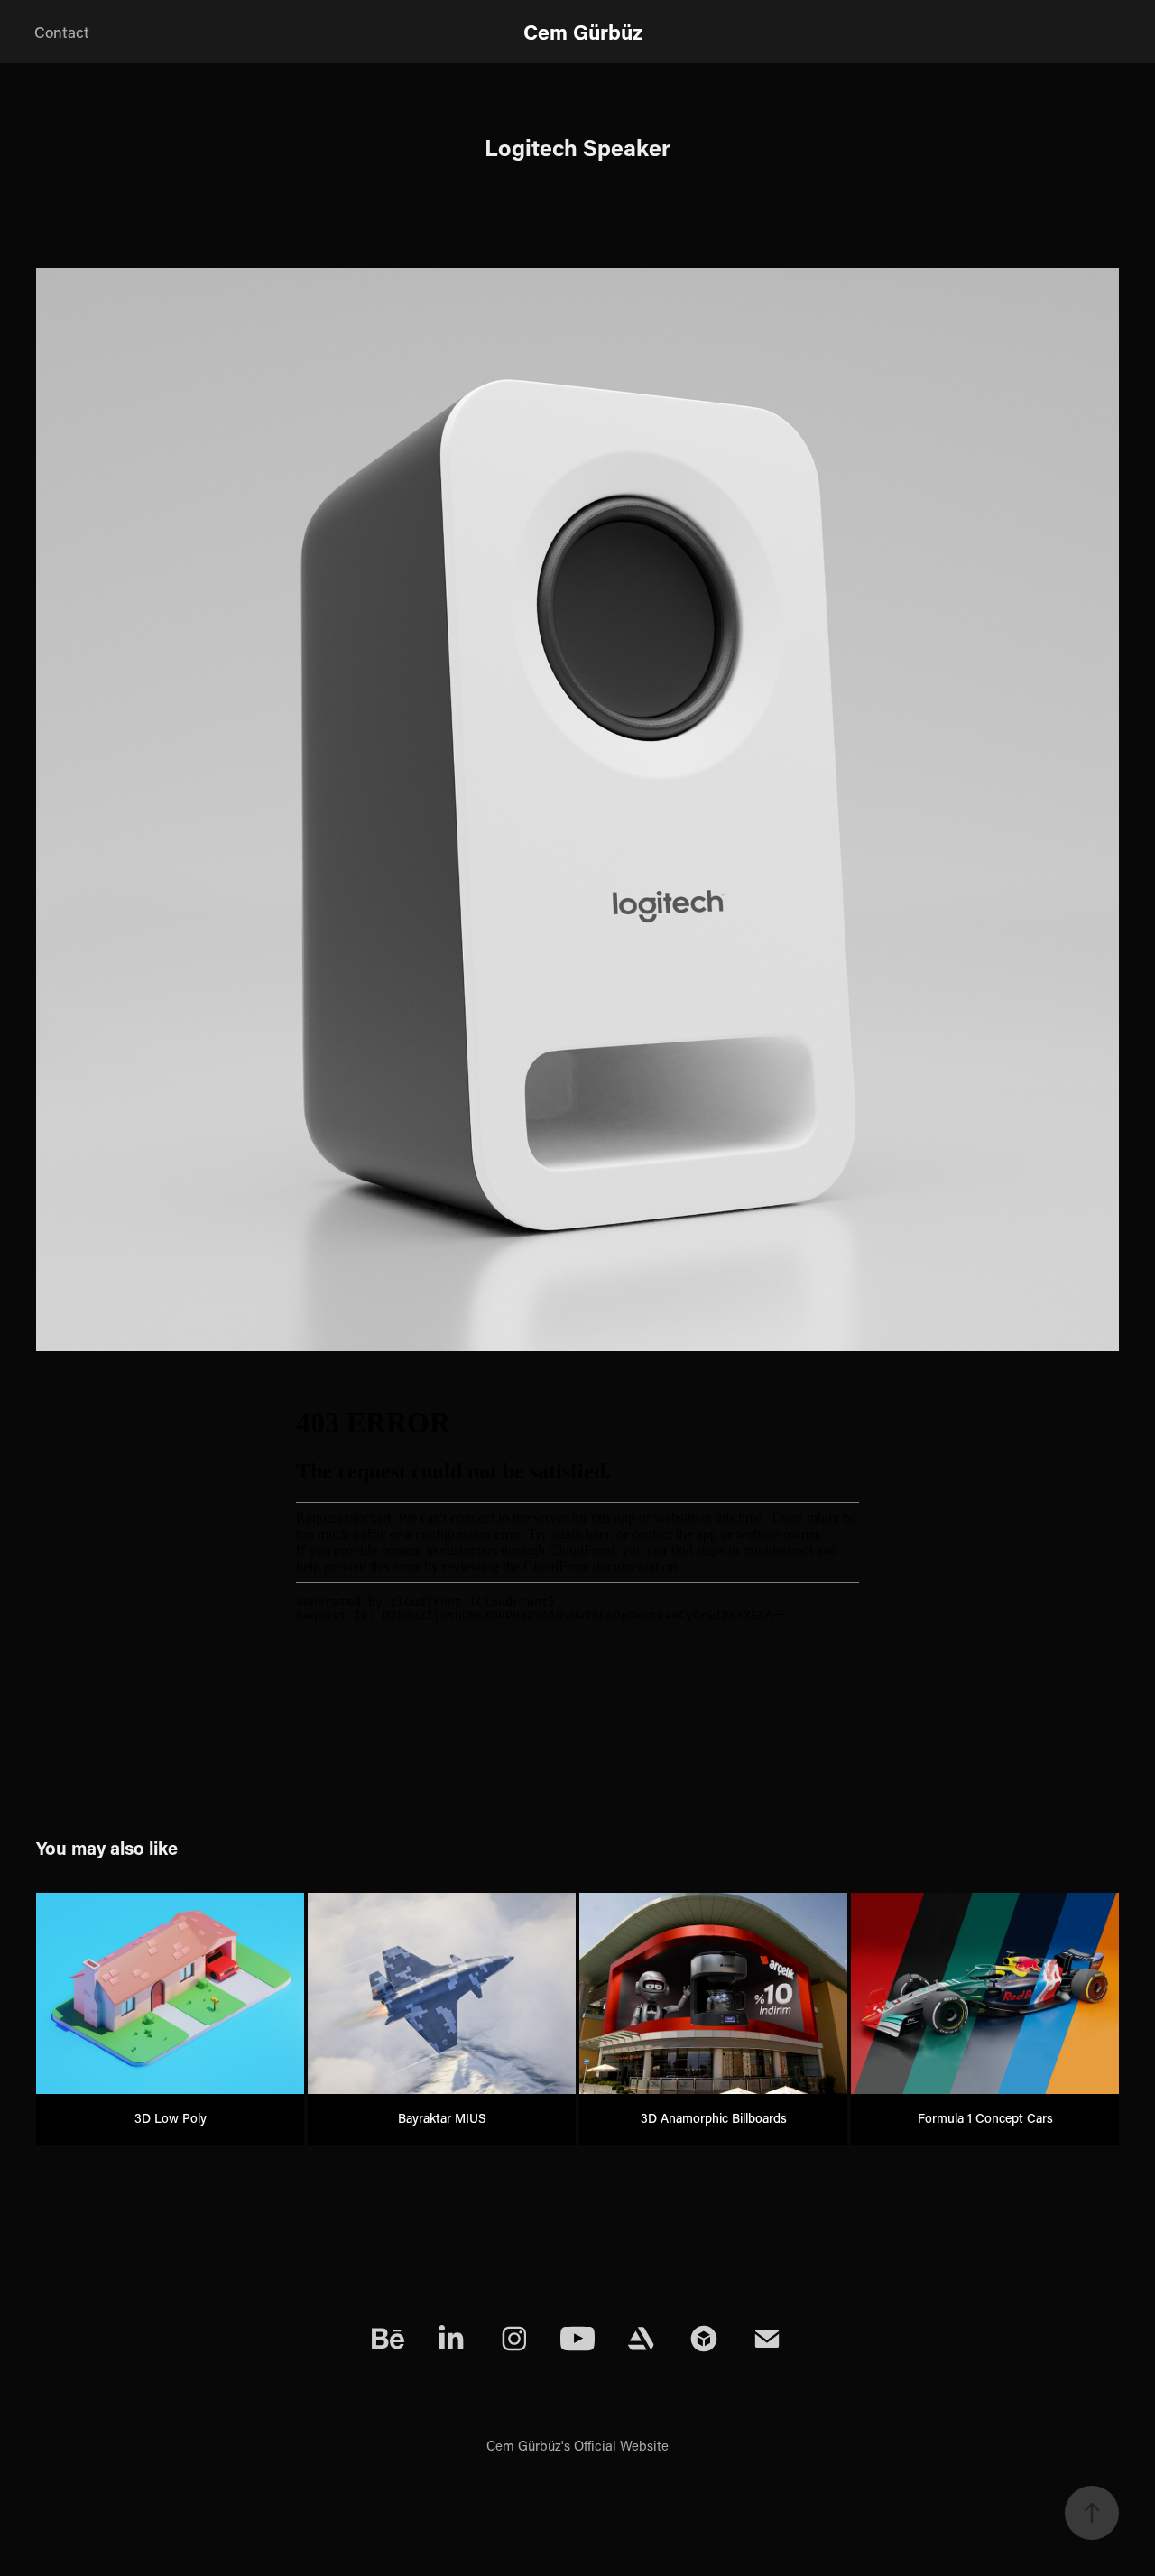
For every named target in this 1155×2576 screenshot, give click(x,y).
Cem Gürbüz (583, 32)
